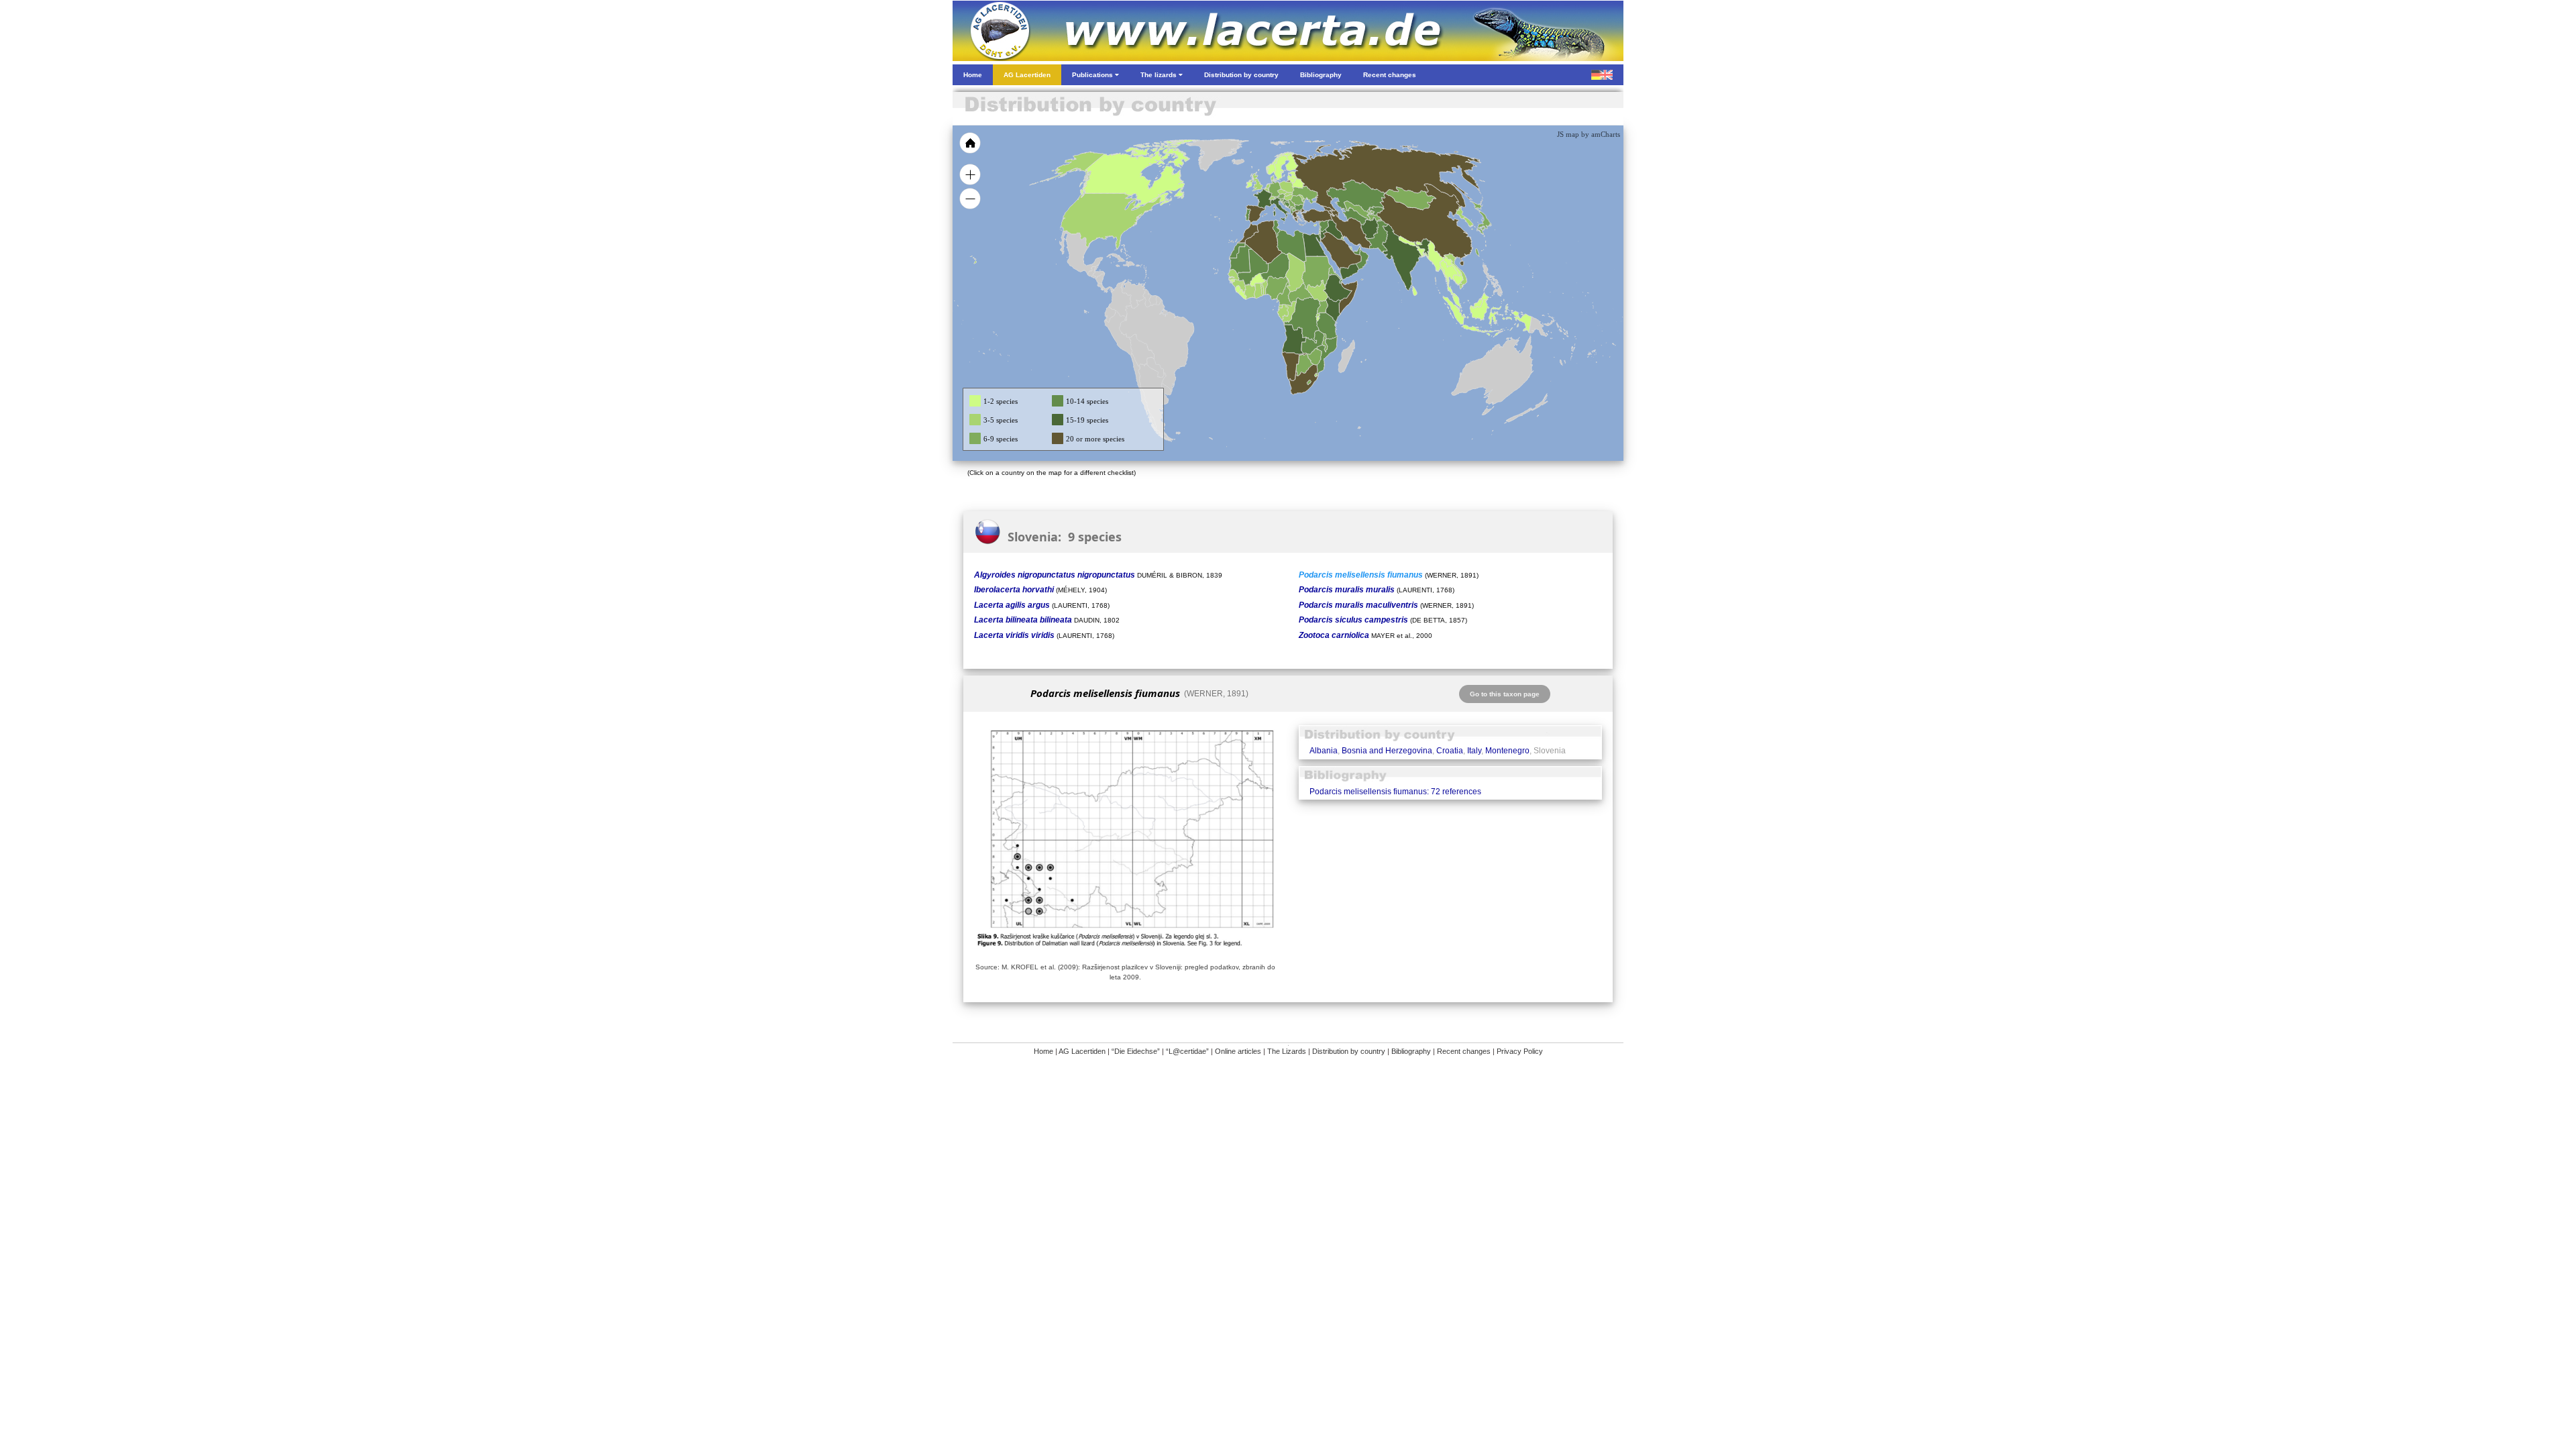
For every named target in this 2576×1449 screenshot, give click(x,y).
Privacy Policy (1520, 1051)
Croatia (1450, 751)
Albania (1324, 751)
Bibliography (1411, 1051)
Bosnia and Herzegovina (1387, 751)
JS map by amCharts (1589, 134)
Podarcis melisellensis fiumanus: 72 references (1395, 792)
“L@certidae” (1187, 1051)
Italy (1474, 751)
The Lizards (1287, 1051)
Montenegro (1507, 751)
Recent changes (1464, 1051)
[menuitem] (1356, 251)
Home (1043, 1051)
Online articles (1238, 1051)
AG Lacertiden (1082, 1051)
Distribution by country (1349, 1051)
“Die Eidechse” (1136, 1051)
